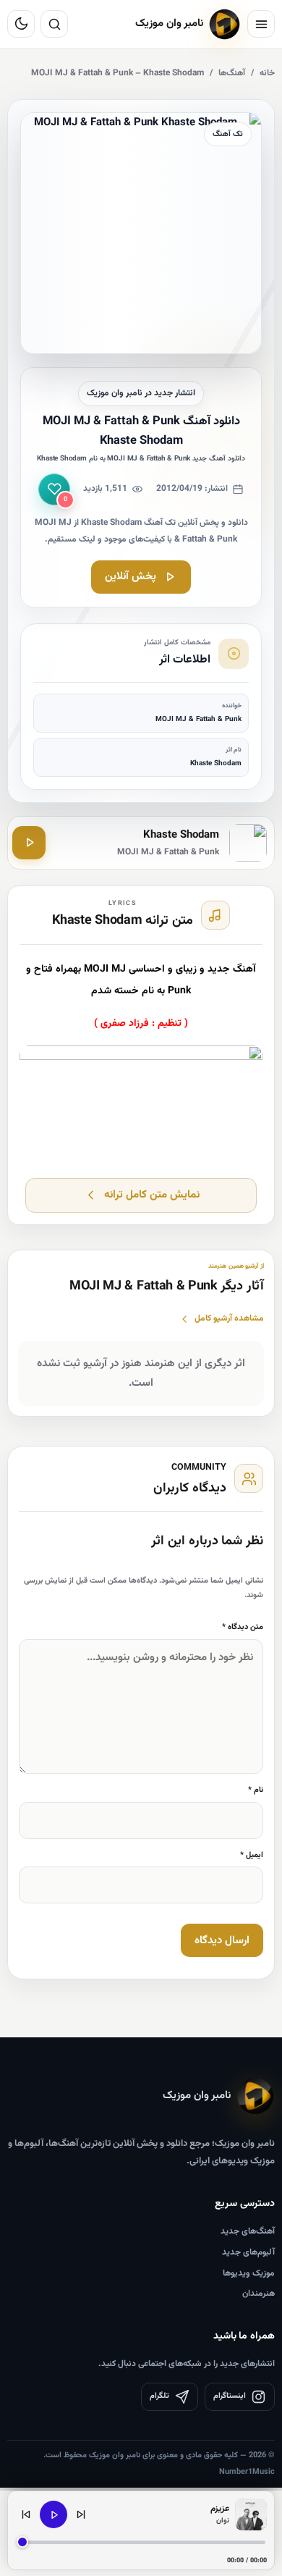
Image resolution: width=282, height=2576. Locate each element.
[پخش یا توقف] (54, 2514)
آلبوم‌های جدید (248, 2252)
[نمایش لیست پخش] (251, 2514)
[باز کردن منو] (261, 24)
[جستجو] (54, 24)
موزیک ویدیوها (249, 2273)
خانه (267, 73)
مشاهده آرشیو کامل (229, 1318)
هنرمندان (258, 2294)
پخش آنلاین (131, 577)
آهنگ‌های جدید (248, 2231)
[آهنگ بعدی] (81, 2514)
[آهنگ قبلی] (26, 2514)
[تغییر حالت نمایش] (21, 24)
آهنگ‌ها (232, 73)
